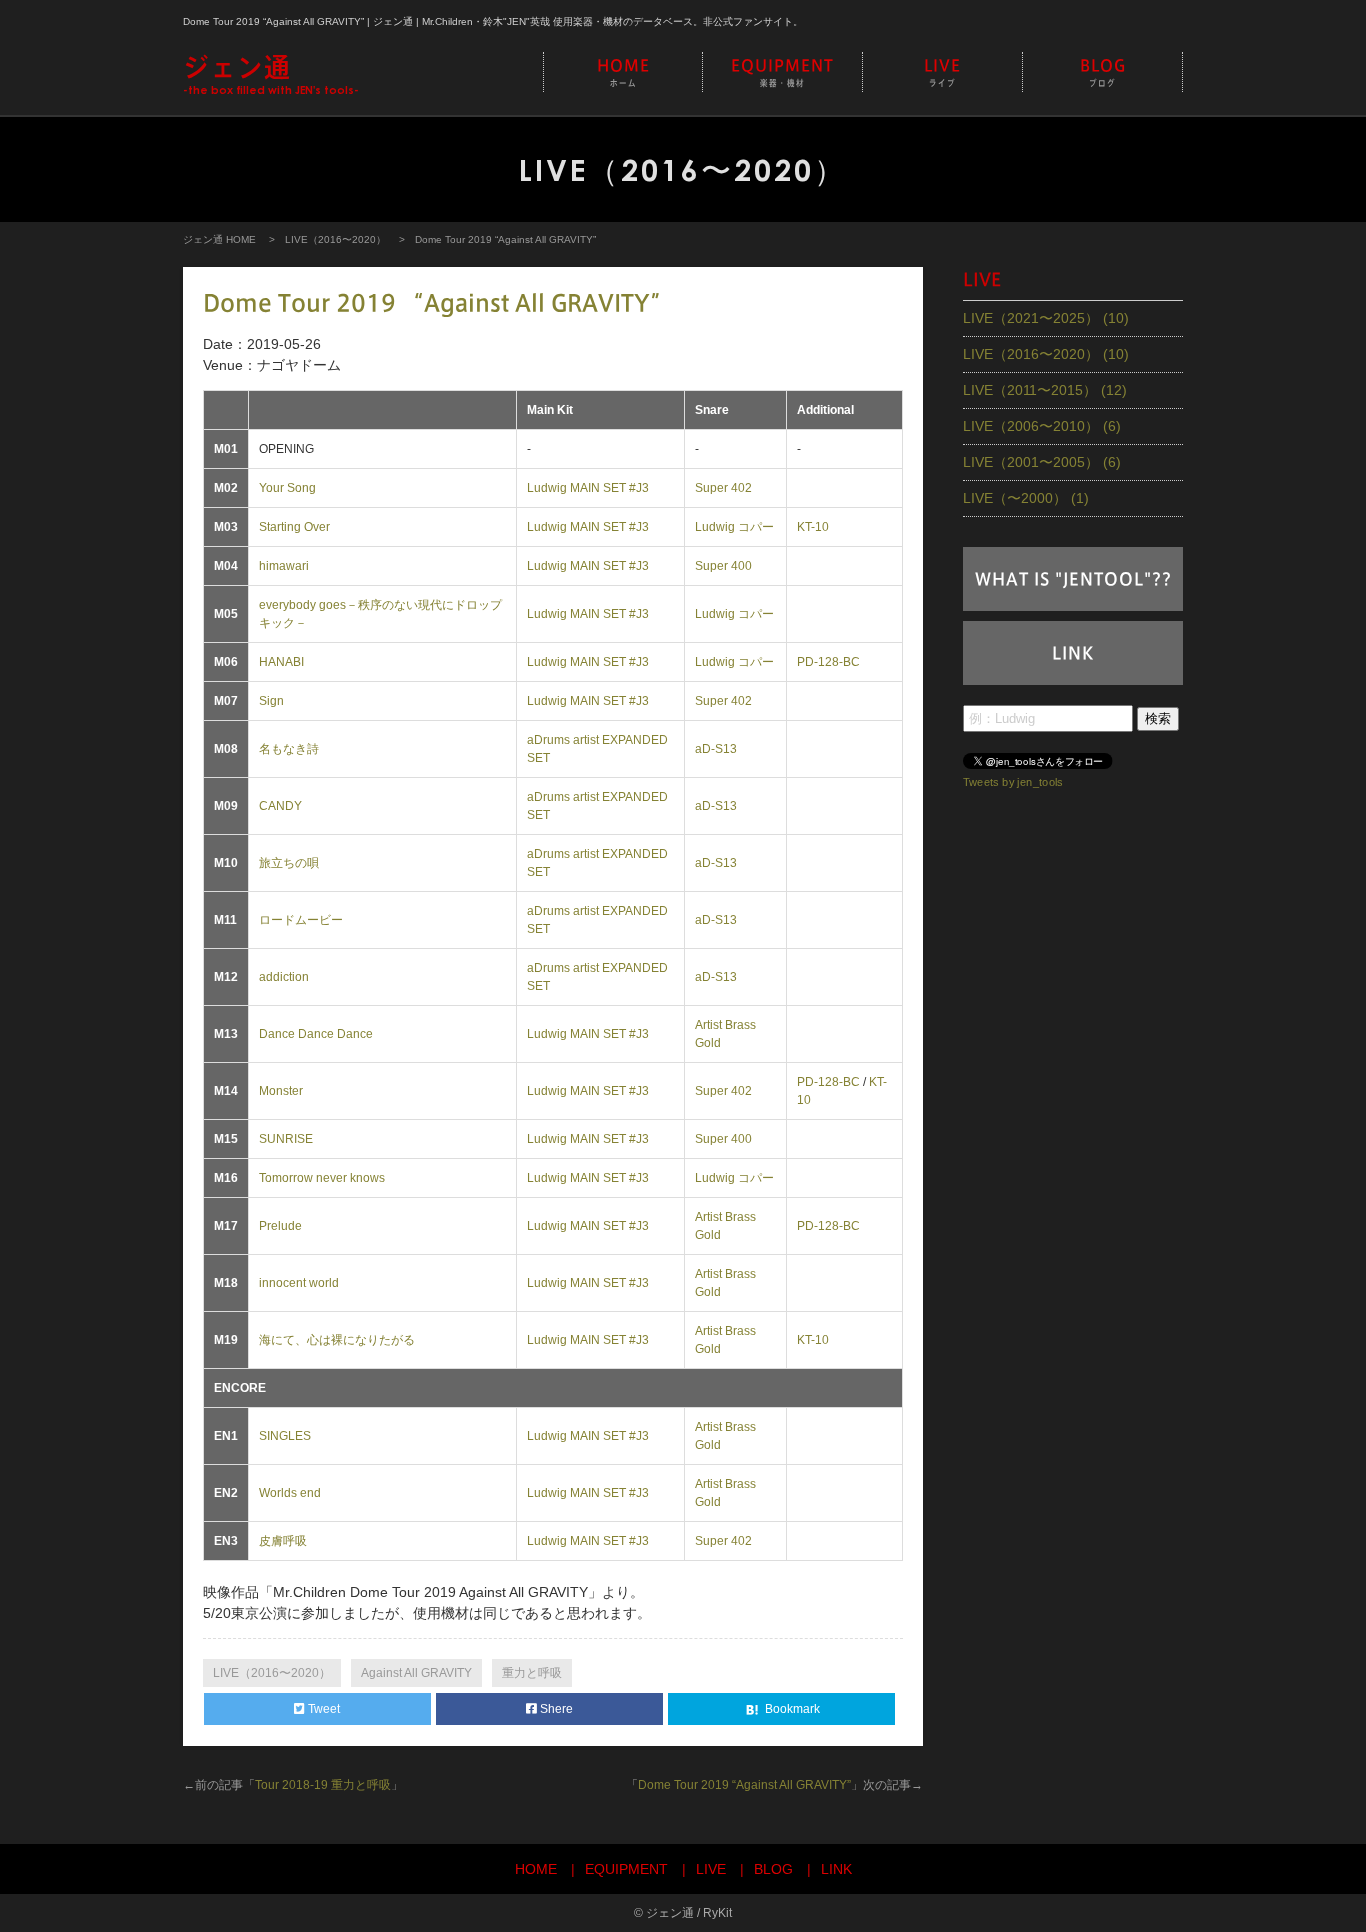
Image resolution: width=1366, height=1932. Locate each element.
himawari (284, 566)
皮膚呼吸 (283, 1541)
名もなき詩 (289, 749)
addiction (284, 977)
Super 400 (723, 566)
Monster (281, 1091)
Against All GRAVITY (416, 1673)
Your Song (287, 488)
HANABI (281, 662)
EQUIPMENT (782, 72)
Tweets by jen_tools (1013, 781)
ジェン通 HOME (219, 239)
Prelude (280, 1226)
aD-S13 (716, 749)
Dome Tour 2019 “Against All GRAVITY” (744, 1785)
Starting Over (294, 527)
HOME (623, 72)
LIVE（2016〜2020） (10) (1046, 354)
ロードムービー (301, 920)
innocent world (299, 1283)
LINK (1073, 653)
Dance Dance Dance (316, 1034)
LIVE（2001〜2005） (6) (1042, 462)
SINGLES (285, 1436)
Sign (271, 701)
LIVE (942, 72)
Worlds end (290, 1493)
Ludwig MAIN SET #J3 (588, 488)
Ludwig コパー (734, 527)
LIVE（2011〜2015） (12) (1045, 390)
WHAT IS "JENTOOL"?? (1073, 579)
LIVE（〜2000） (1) (1026, 498)
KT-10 (813, 527)
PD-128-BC (828, 662)
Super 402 (723, 488)
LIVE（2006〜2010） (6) (1042, 426)
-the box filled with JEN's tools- (271, 75)
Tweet (322, 1709)
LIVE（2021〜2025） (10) (1046, 318)
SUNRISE (286, 1139)
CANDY (280, 806)
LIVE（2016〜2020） (335, 239)
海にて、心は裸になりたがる (337, 1340)
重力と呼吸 (532, 1673)
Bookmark (791, 1709)
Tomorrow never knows (322, 1178)
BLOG (1103, 72)
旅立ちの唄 (289, 863)
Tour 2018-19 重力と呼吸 (323, 1785)
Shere (555, 1709)
